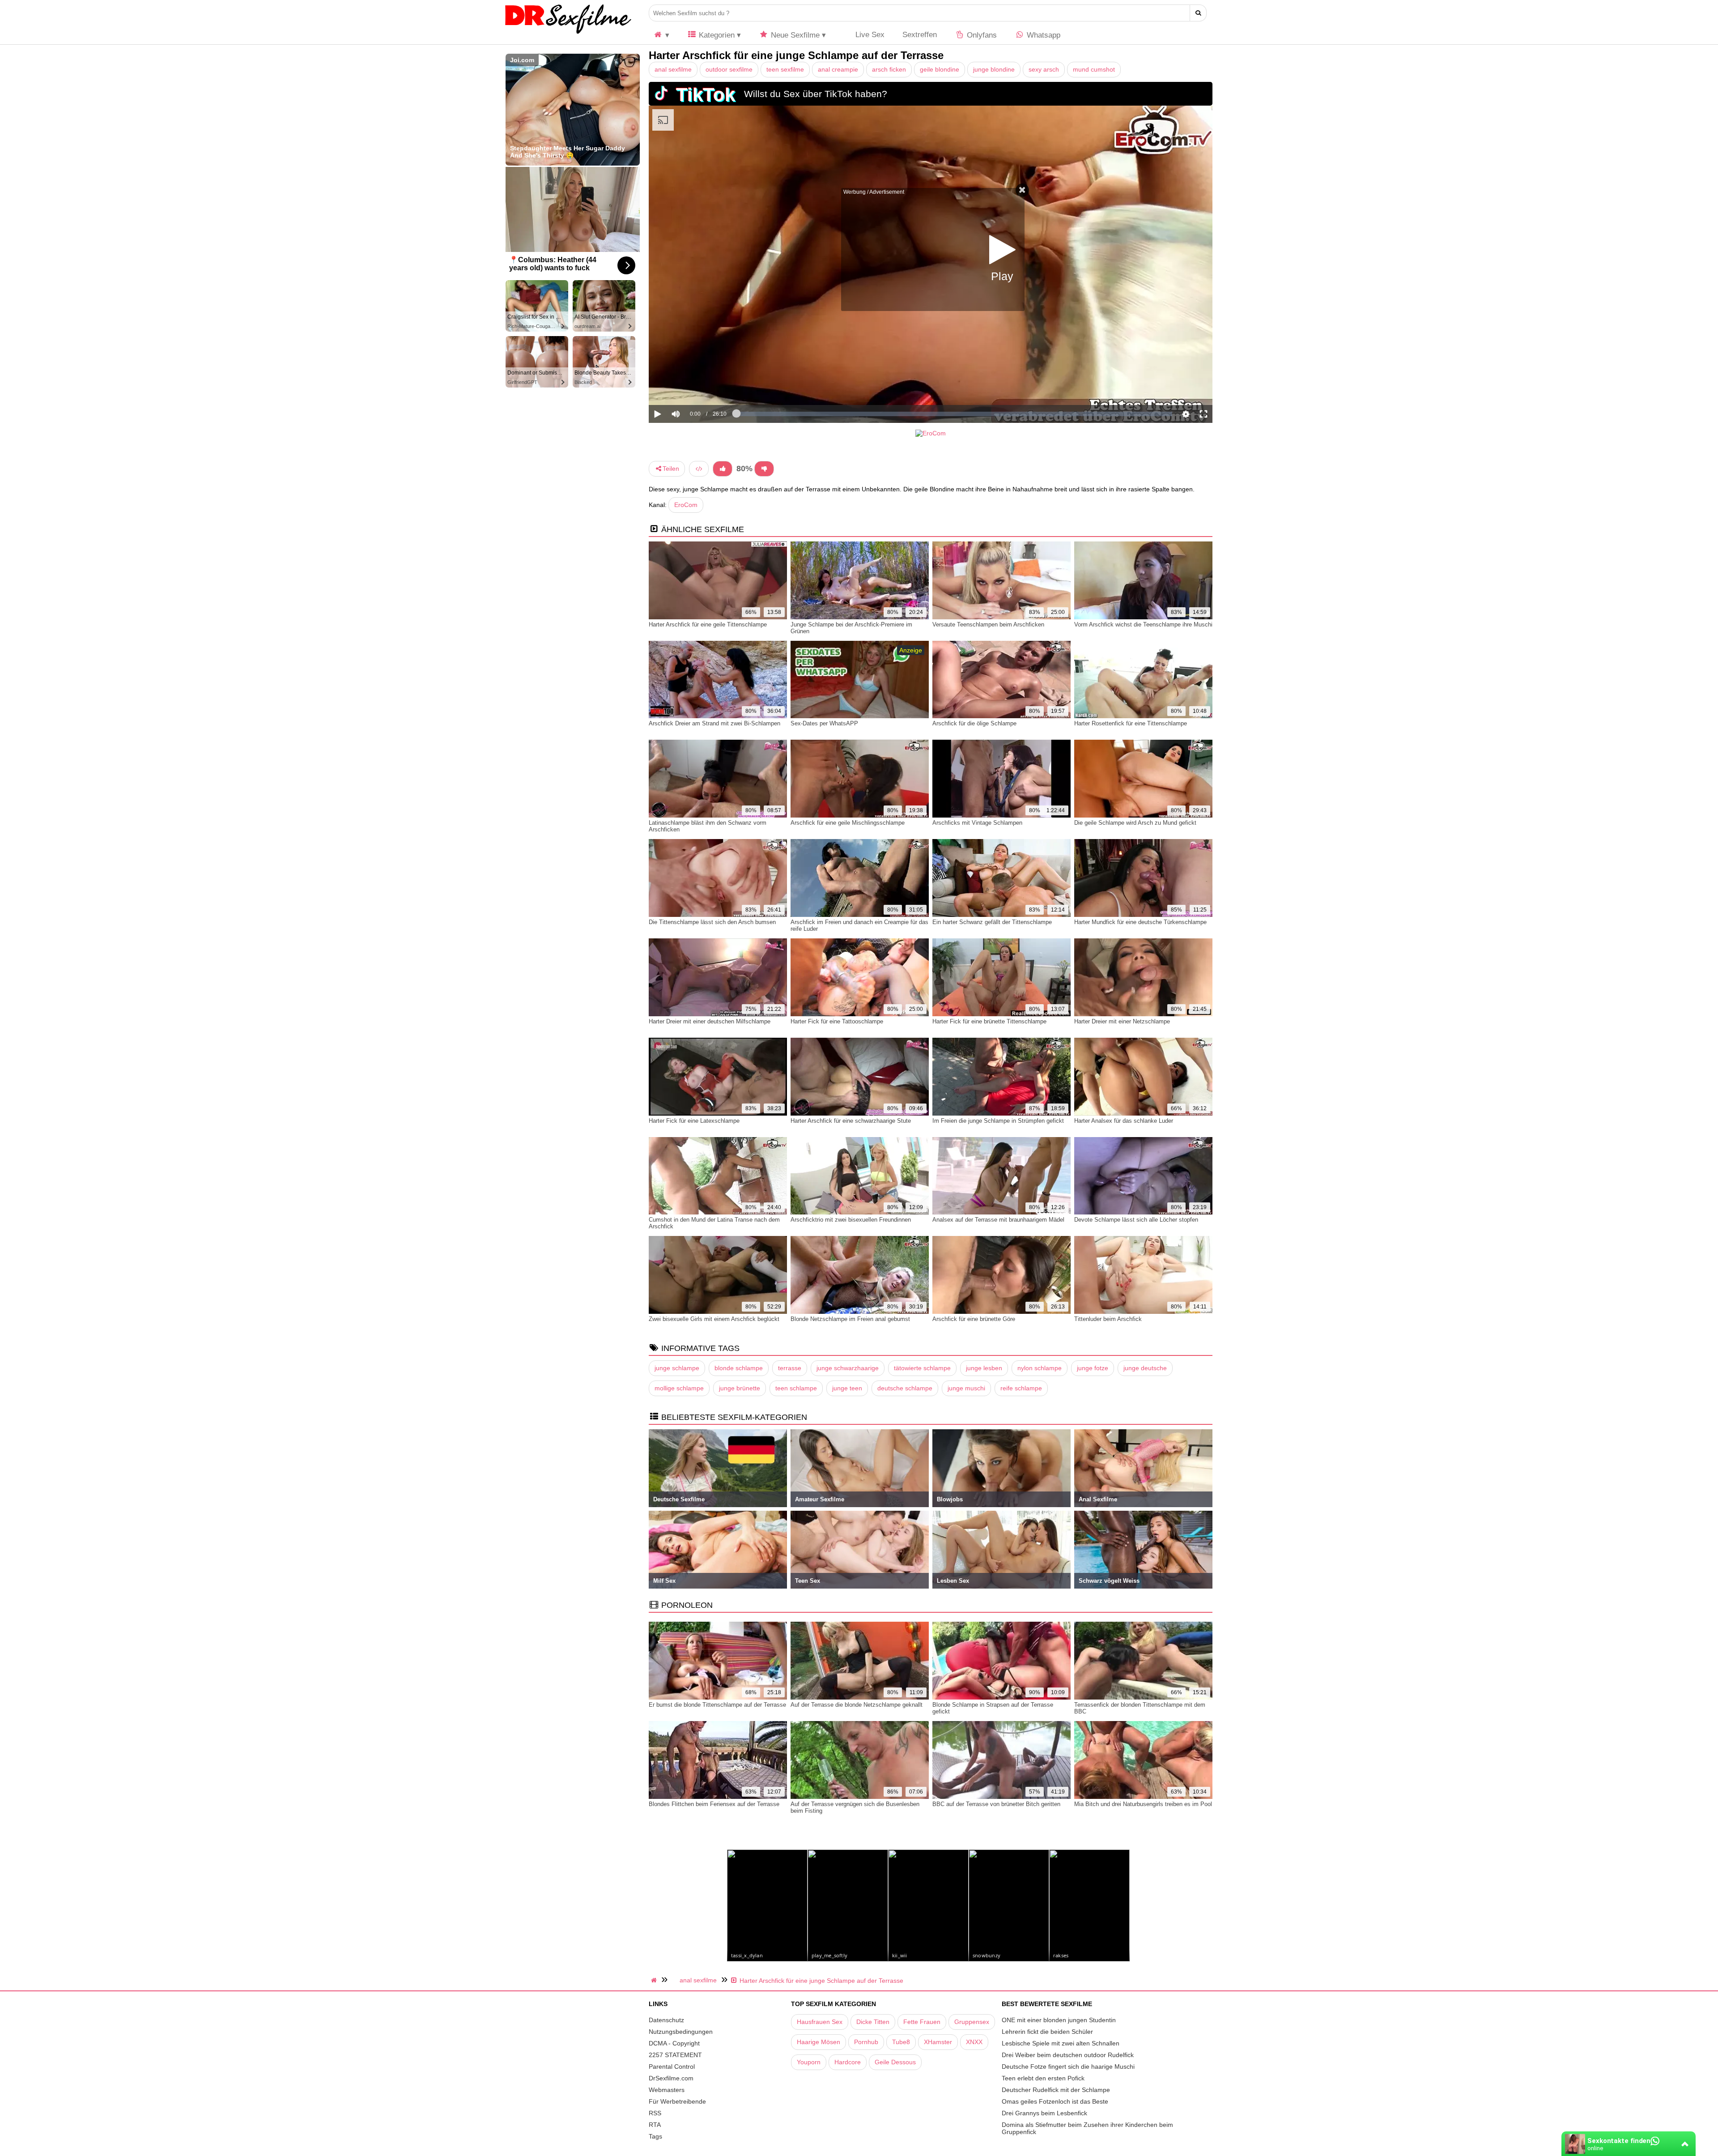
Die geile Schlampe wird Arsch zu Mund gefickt (1135, 823)
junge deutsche (1145, 1368)
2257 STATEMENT (675, 2055)
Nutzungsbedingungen (681, 2032)
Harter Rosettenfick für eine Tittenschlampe (1131, 723)
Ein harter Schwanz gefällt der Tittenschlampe (992, 922)
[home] (655, 1980)
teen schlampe (796, 1388)
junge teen (847, 1388)
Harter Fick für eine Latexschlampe (694, 1121)
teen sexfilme (785, 69)
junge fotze (1093, 1368)
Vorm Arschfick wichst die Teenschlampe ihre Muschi (1143, 624)
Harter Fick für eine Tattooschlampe (837, 1021)
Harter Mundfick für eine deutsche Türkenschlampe (1140, 922)
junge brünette (740, 1388)
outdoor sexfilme (729, 69)
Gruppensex (972, 2022)
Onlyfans (981, 35)
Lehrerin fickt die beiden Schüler (1047, 2032)
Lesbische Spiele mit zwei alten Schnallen (1061, 2043)
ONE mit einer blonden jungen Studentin (1059, 2020)
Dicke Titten (873, 2022)
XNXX (974, 2042)
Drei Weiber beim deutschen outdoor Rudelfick (1068, 2055)
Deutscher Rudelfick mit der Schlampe (1056, 2090)
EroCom (686, 505)
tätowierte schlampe (922, 1368)
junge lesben (984, 1368)
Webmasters (667, 2090)
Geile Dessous (895, 2062)
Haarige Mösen (819, 2042)
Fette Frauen (922, 2022)
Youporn (809, 2062)
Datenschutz (666, 2020)
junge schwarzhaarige (848, 1368)
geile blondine (940, 69)
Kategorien (716, 35)
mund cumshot (1094, 69)
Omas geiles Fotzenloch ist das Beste (1055, 2101)
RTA (655, 2125)
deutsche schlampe (905, 1388)
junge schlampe (677, 1368)
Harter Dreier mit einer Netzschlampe (1122, 1021)
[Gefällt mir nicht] (764, 469)
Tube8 (901, 2042)
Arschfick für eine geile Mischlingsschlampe (848, 823)
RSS (655, 2113)
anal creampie (838, 69)
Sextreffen (920, 35)
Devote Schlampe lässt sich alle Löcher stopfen (1136, 1220)
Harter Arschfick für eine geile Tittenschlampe (708, 624)
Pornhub (866, 2042)
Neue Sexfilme (794, 35)
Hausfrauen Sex (820, 2022)
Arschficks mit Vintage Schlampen (977, 823)
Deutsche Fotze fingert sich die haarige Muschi (1068, 2067)
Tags (655, 2136)
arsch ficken (889, 69)
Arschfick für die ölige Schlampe (974, 723)
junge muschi (966, 1388)
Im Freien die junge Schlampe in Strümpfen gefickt (998, 1121)
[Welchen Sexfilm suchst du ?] (1198, 13)
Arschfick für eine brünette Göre (974, 1319)
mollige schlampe (679, 1388)
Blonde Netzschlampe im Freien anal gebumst (850, 1319)
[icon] (661, 35)
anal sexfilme (673, 69)
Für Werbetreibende (677, 2101)
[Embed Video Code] (699, 469)
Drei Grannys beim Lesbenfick (1044, 2113)
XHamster (938, 2042)
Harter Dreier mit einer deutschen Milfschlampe (710, 1021)
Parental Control (672, 2067)
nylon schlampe (1040, 1368)
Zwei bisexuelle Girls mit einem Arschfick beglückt (714, 1319)
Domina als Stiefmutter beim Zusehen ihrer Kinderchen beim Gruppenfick (1087, 2128)
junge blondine (994, 69)
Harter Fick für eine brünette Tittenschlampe (989, 1021)
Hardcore (848, 2062)
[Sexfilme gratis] (568, 34)
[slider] (691, 386)
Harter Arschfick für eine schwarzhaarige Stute (851, 1121)
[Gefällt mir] (723, 469)
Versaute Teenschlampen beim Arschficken (988, 624)
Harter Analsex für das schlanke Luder (1124, 1121)
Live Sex (869, 35)
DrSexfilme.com (671, 2078)
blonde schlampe (739, 1368)
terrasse (790, 1368)
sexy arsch (1044, 69)
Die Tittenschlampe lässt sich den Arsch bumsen (712, 922)
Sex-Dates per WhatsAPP (824, 723)
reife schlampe (1021, 1388)
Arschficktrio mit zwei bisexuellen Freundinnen (851, 1220)
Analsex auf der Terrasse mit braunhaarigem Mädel (998, 1220)
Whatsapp (1042, 35)
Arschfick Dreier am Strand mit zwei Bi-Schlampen (714, 723)
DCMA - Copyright (674, 2043)
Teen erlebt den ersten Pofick (1043, 2078)
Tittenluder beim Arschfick (1108, 1319)
